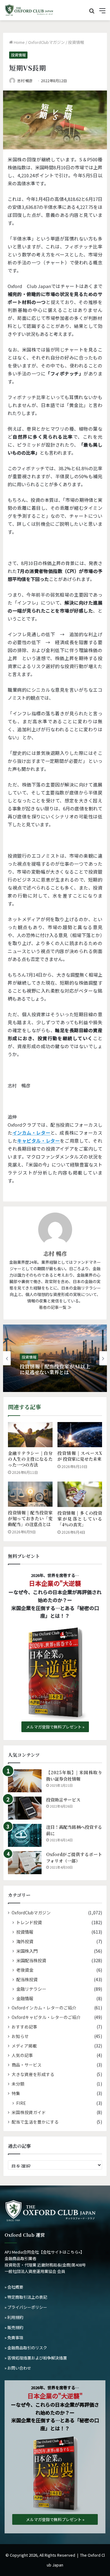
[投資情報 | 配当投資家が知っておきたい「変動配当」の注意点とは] (30, 1494)
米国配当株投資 (31, 1960)
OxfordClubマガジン (46, 42)
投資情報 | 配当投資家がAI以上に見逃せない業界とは (55, 1369)
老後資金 (25, 1970)
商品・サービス (27, 2065)
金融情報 (25, 1998)
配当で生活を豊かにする (35, 2122)
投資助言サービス (63, 1800)
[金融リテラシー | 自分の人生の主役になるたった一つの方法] (30, 1435)
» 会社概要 (14, 2287)
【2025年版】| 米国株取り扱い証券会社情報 (74, 1776)
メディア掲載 (24, 2046)
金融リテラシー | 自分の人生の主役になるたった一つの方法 (30, 1459)
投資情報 (76, 42)
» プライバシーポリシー (26, 2307)
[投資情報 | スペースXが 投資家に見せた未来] (80, 1435)
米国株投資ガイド (29, 2112)
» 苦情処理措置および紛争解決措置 (36, 2358)
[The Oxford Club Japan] (29, 10)
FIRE (21, 2103)
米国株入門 (27, 1951)
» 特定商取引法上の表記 (26, 2297)
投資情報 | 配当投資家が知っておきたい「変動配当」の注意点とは (30, 1518)
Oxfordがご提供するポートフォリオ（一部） (74, 1857)
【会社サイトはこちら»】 (62, 2252)
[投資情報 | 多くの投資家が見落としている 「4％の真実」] (80, 1494)
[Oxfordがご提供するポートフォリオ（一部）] (25, 1863)
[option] (55, 1358)
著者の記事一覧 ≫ (55, 1307)
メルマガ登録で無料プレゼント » (55, 1727)
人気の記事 (22, 2055)
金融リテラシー (31, 1989)
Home (19, 42)
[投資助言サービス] (25, 1808)
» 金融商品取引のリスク (26, 2348)
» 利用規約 (14, 2317)
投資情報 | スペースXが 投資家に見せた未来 (80, 1456)
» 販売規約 (14, 2327)
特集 (16, 2093)
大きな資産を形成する (33, 2074)
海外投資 (25, 1941)
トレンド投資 (29, 1922)
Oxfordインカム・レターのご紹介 (44, 2008)
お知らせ (20, 2036)
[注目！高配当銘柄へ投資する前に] (25, 1835)
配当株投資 (27, 1979)
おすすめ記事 (24, 2027)
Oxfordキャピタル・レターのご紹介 (46, 2017)
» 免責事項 (14, 2338)
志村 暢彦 (25, 81)
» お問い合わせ (18, 2368)
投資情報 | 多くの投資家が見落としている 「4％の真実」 (80, 1519)
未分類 (18, 2084)
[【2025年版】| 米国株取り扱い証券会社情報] (25, 1781)
